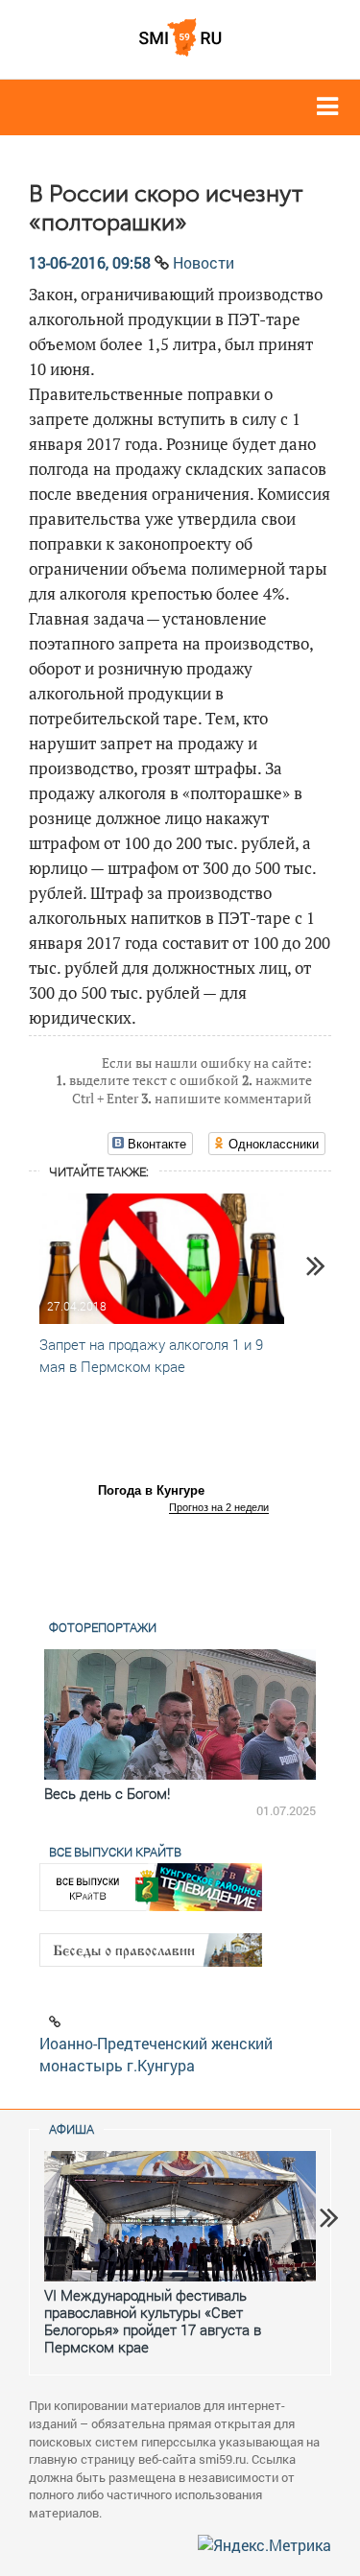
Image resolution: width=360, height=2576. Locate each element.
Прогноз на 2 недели (219, 1507)
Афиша (72, 2129)
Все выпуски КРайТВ (115, 1852)
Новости (204, 262)
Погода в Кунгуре (151, 1490)
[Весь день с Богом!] (180, 1714)
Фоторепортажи (103, 1627)
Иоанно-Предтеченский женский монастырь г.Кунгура (156, 2054)
